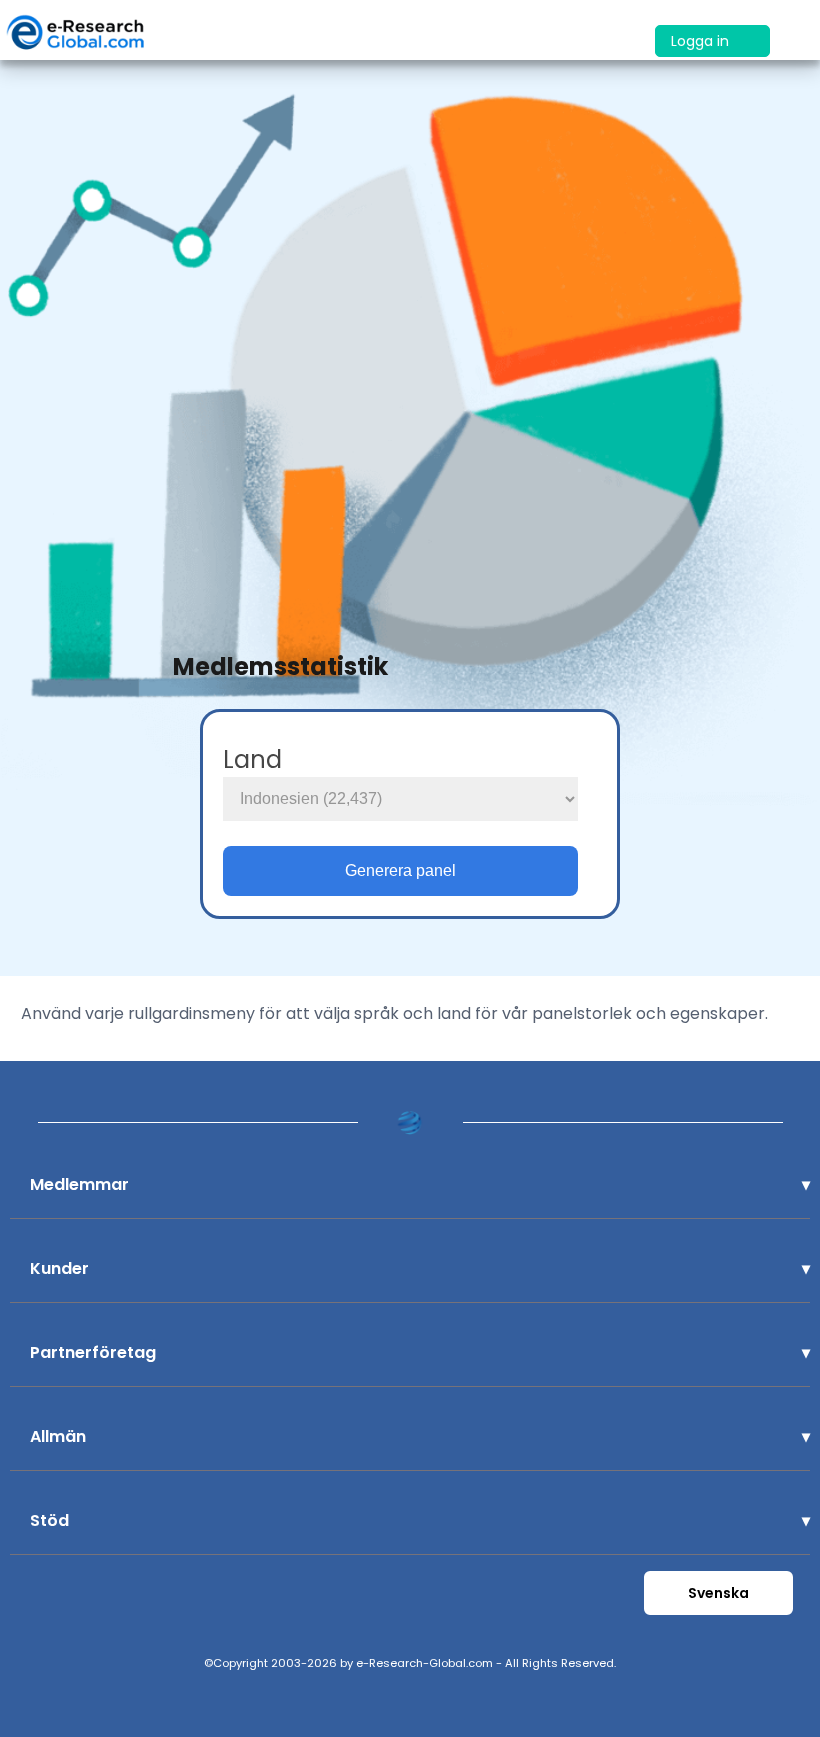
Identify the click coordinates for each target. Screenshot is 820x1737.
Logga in (702, 41)
